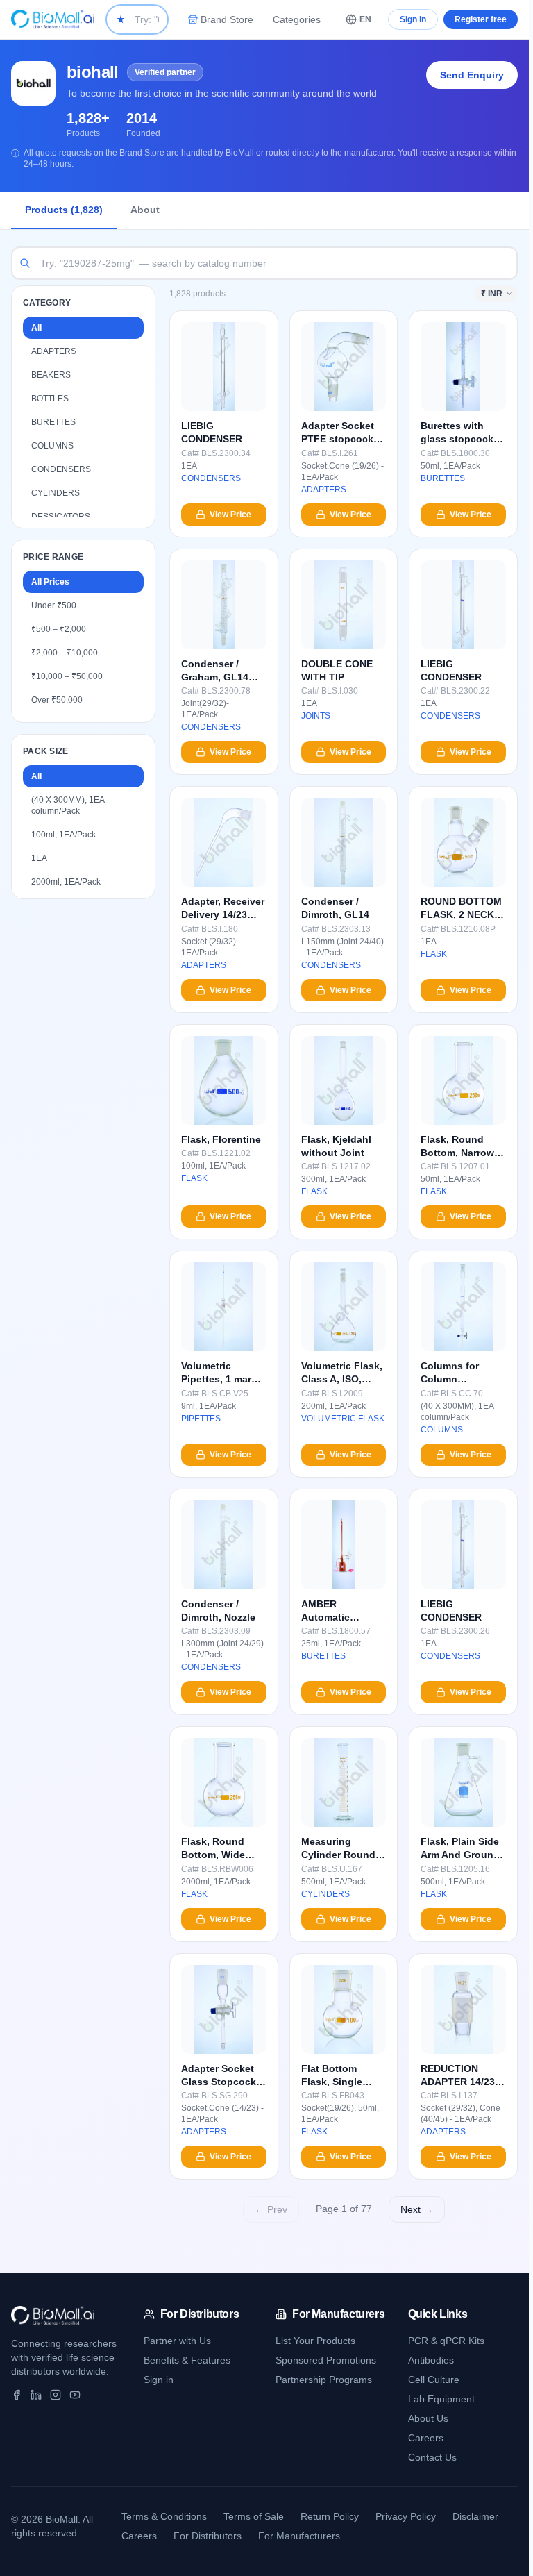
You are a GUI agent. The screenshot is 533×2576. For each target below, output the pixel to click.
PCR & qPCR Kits (446, 2341)
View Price (230, 515)
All (36, 328)
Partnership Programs (324, 2380)
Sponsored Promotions (326, 2360)
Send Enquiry (472, 75)
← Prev (271, 2209)
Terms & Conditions (164, 2516)
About (145, 210)
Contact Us (432, 2457)
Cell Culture (434, 2380)
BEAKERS (51, 375)
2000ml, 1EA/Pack (66, 882)
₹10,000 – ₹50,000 (67, 676)
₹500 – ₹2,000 (59, 629)
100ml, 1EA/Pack (64, 835)
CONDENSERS (61, 469)
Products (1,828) (64, 210)
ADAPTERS (54, 351)
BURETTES (53, 422)
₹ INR (492, 294)
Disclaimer (475, 2516)
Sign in (413, 19)
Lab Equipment (441, 2399)
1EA (39, 858)
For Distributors (208, 2536)
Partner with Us (177, 2341)
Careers (426, 2438)
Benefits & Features (187, 2360)
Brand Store (227, 19)
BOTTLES (50, 399)
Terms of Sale (254, 2516)
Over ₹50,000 (57, 700)
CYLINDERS (56, 493)
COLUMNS (52, 446)
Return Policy (330, 2516)
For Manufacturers (299, 2536)
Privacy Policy (406, 2516)
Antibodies (431, 2360)
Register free (481, 19)
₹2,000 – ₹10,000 (65, 653)
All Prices (50, 582)
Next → (417, 2209)
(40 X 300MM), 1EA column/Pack (68, 805)
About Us (428, 2418)
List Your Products (315, 2341)
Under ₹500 (54, 605)
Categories (297, 19)
